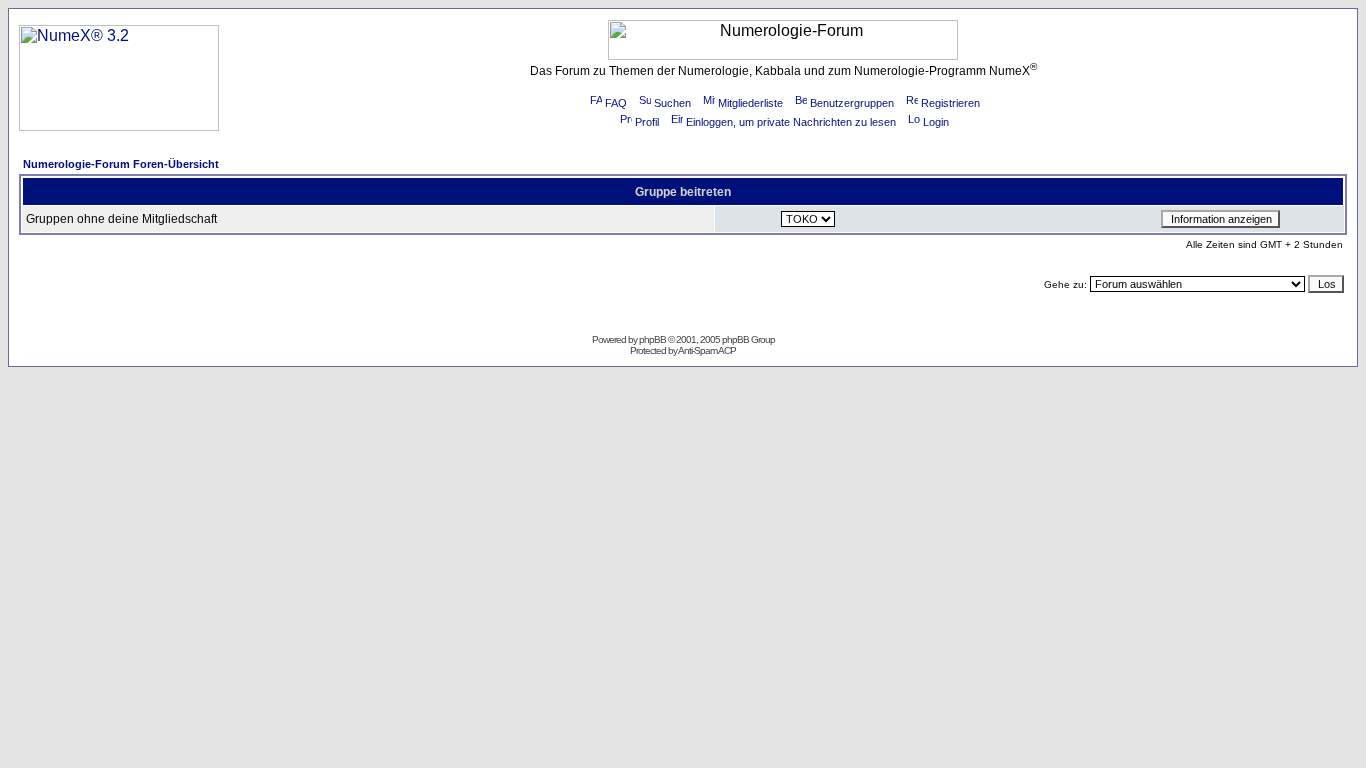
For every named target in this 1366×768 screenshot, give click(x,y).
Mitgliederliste (750, 103)
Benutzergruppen (852, 103)
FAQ (616, 103)
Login (936, 122)
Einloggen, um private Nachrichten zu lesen (791, 122)
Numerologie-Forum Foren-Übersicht (121, 164)
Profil (647, 122)
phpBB (652, 339)
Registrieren (950, 103)
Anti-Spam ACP (707, 350)
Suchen (672, 103)
